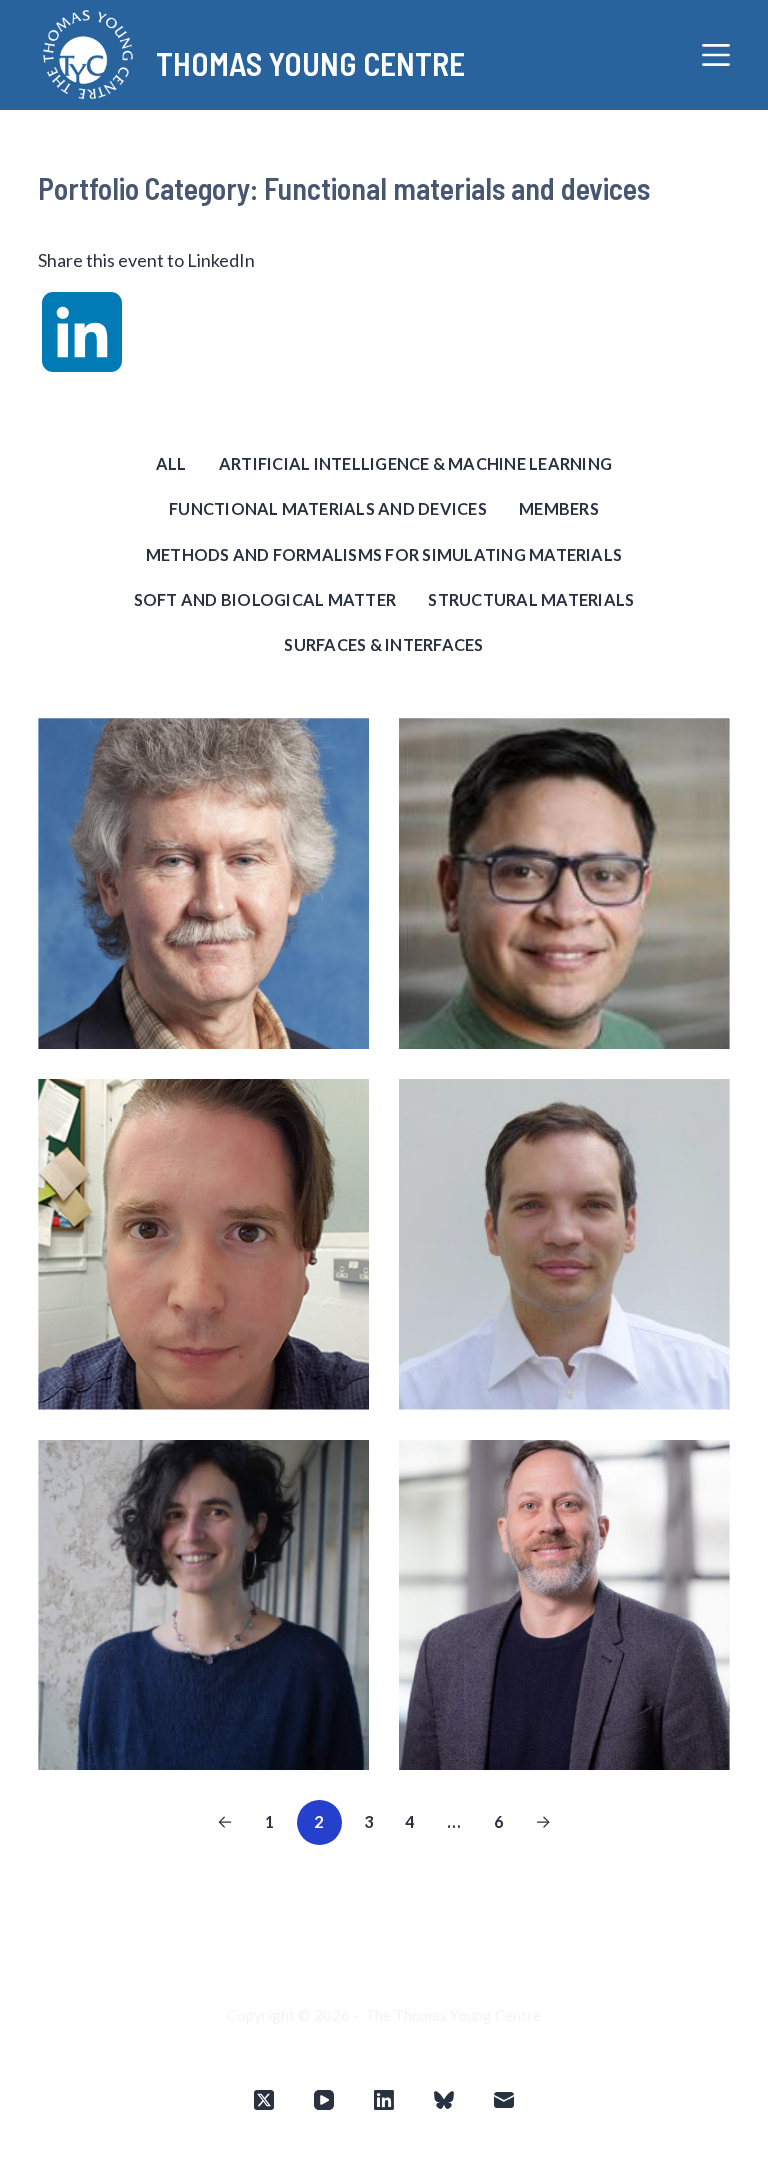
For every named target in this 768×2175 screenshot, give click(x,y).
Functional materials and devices (328, 508)
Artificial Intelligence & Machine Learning (415, 463)
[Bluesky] (444, 2100)
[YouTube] (324, 2100)
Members (559, 508)
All (171, 463)
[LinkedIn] (384, 2100)
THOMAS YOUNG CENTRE (310, 63)
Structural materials (531, 599)
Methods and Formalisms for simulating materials (384, 554)
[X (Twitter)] (264, 2100)
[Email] (504, 2100)
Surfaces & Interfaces (383, 644)
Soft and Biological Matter (265, 599)
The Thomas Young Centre (453, 2015)
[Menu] (716, 55)
